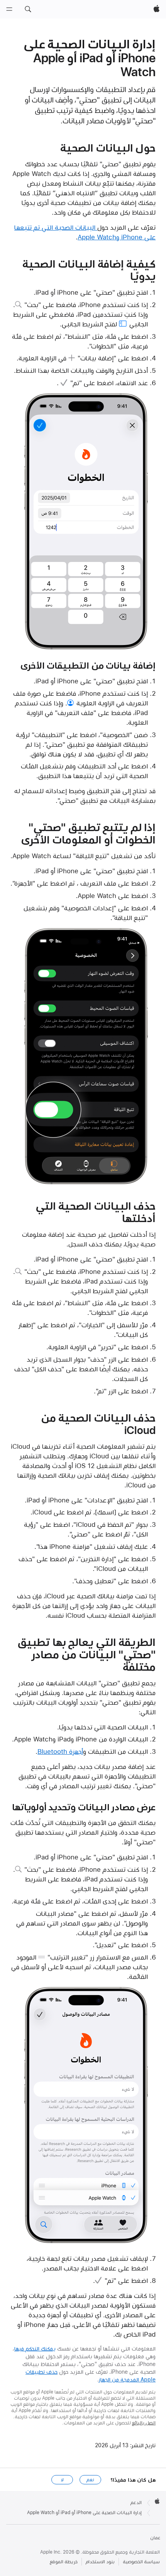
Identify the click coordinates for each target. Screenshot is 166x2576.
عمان (155, 2538)
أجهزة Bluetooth (60, 1751)
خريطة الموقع (64, 2562)
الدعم (136, 2503)
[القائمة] (9, 9)
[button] (28, 9)
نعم (90, 2480)
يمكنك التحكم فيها (35, 2349)
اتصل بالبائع (144, 2423)
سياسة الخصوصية (141, 2562)
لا (62, 2480)
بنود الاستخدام (100, 2562)
